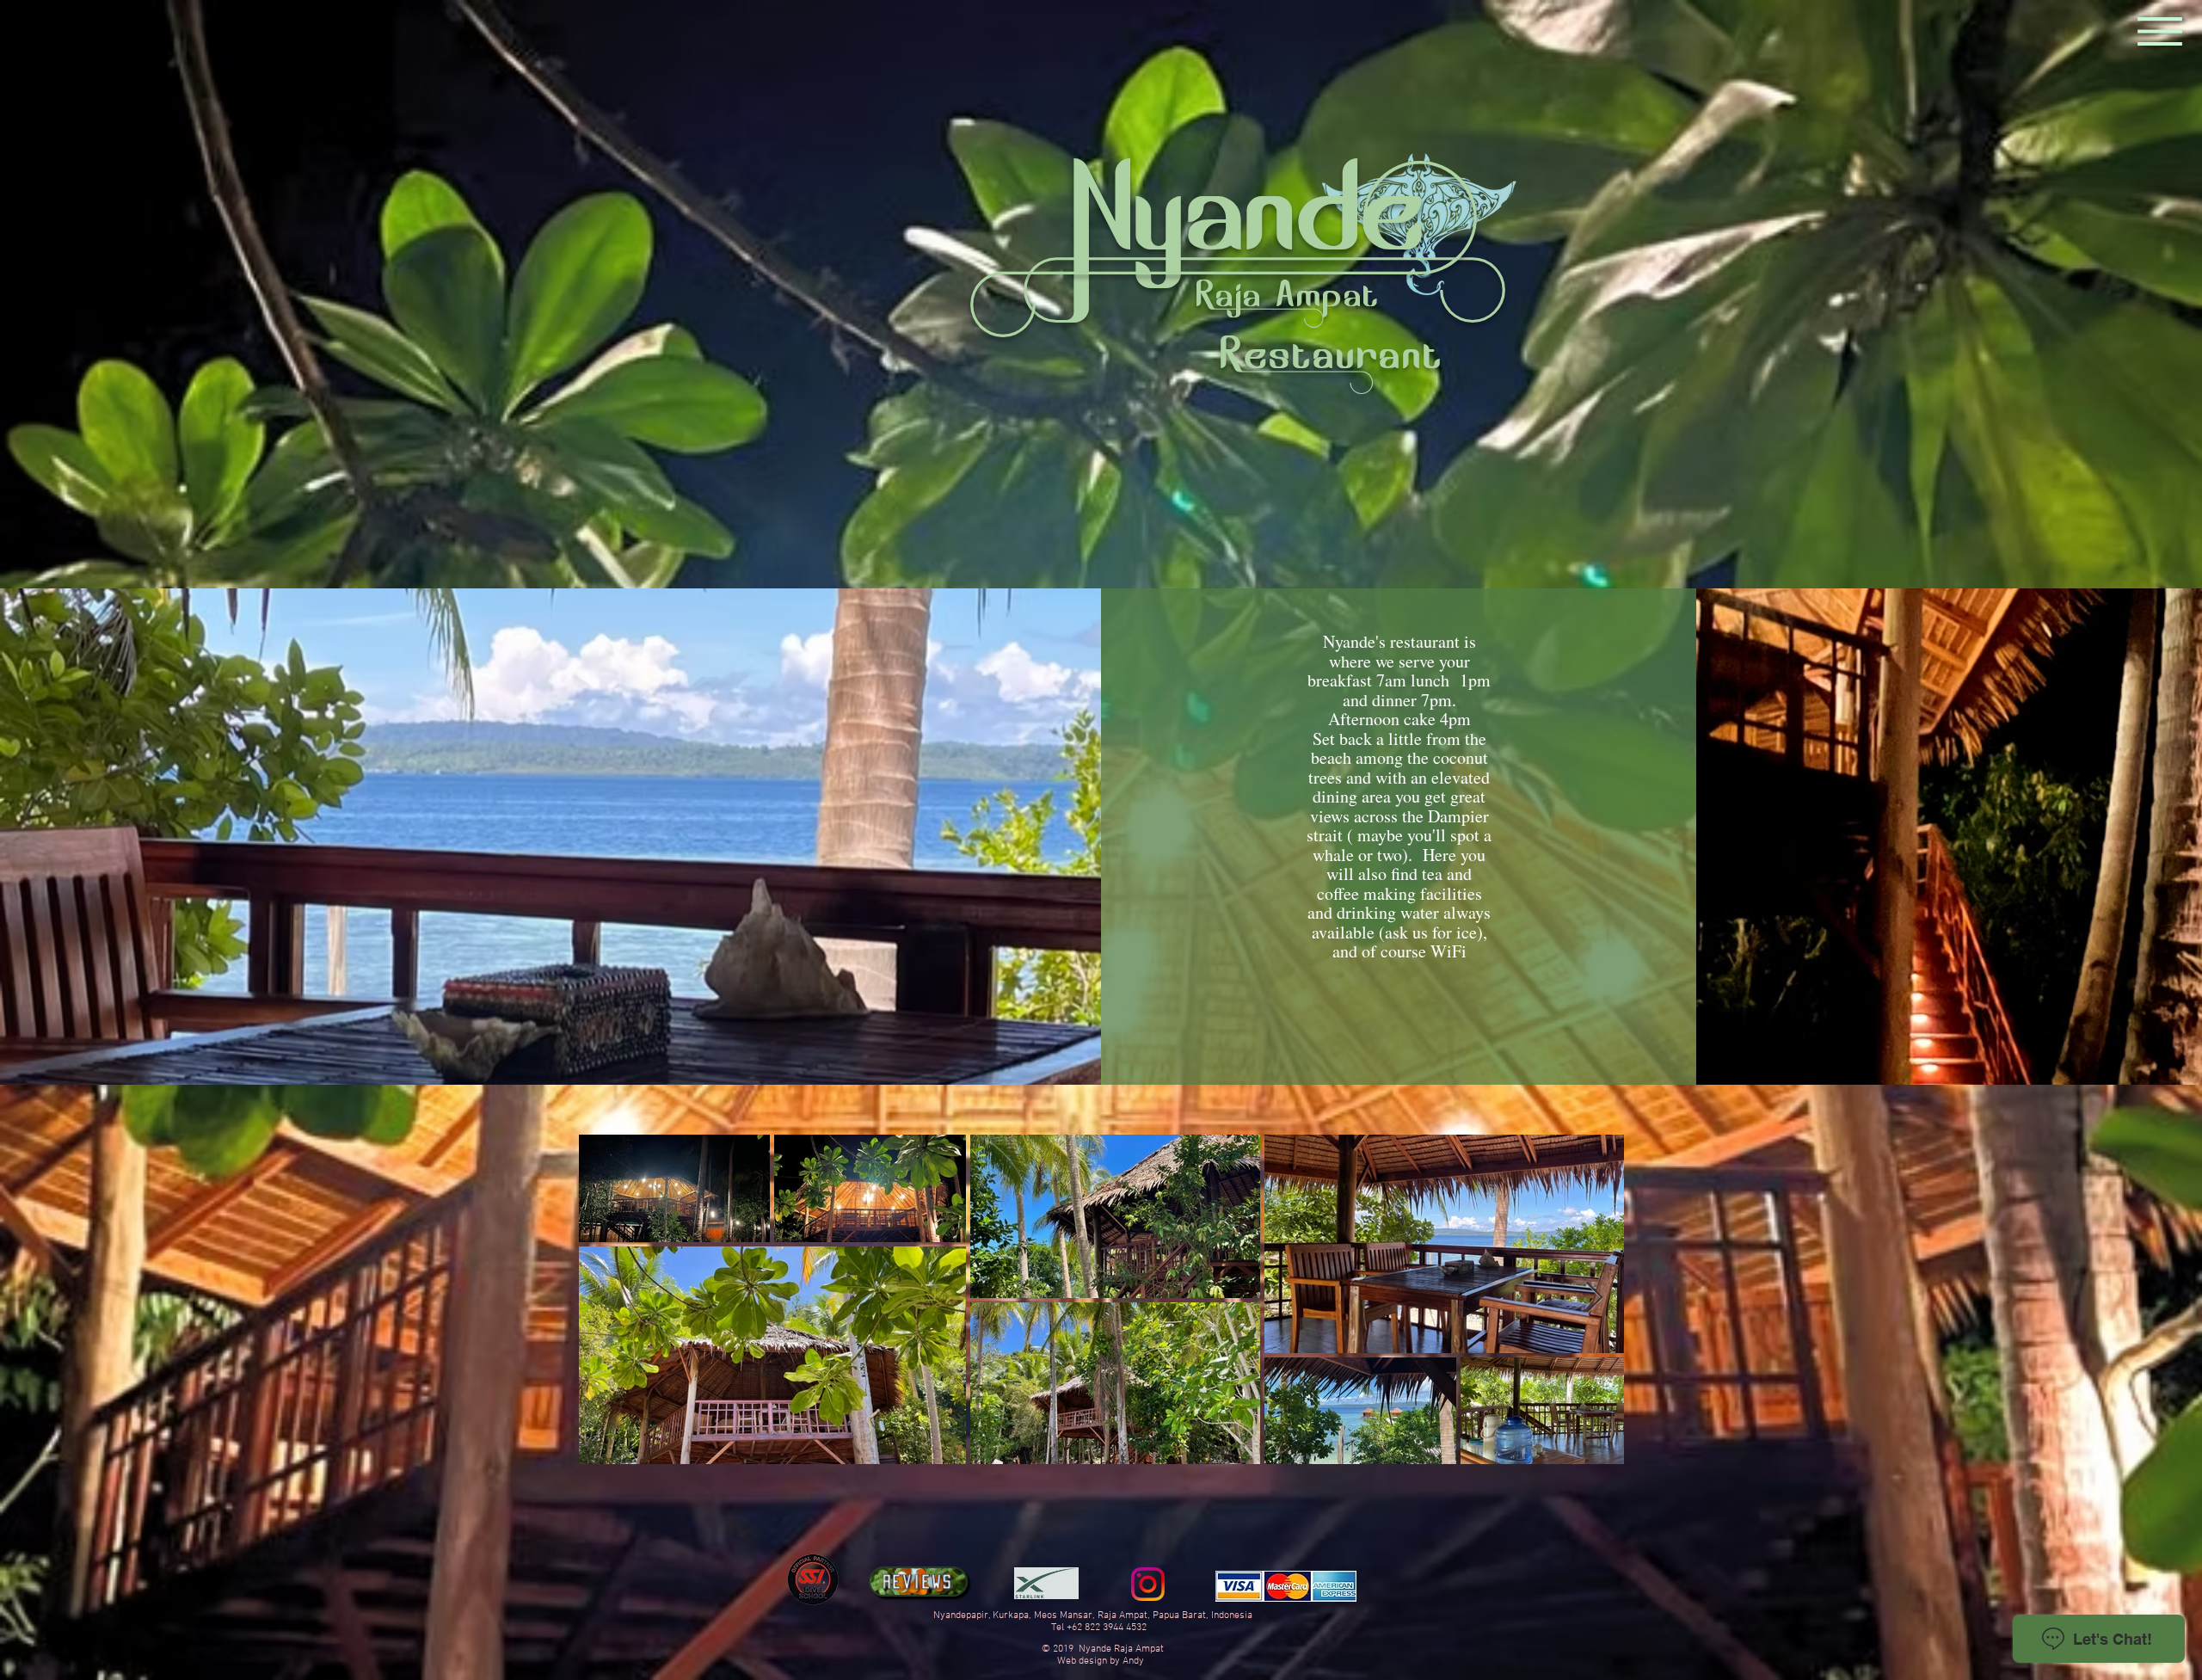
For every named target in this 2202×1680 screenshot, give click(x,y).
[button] (2160, 32)
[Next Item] (1594, 1298)
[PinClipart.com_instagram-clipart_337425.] (1148, 1584)
